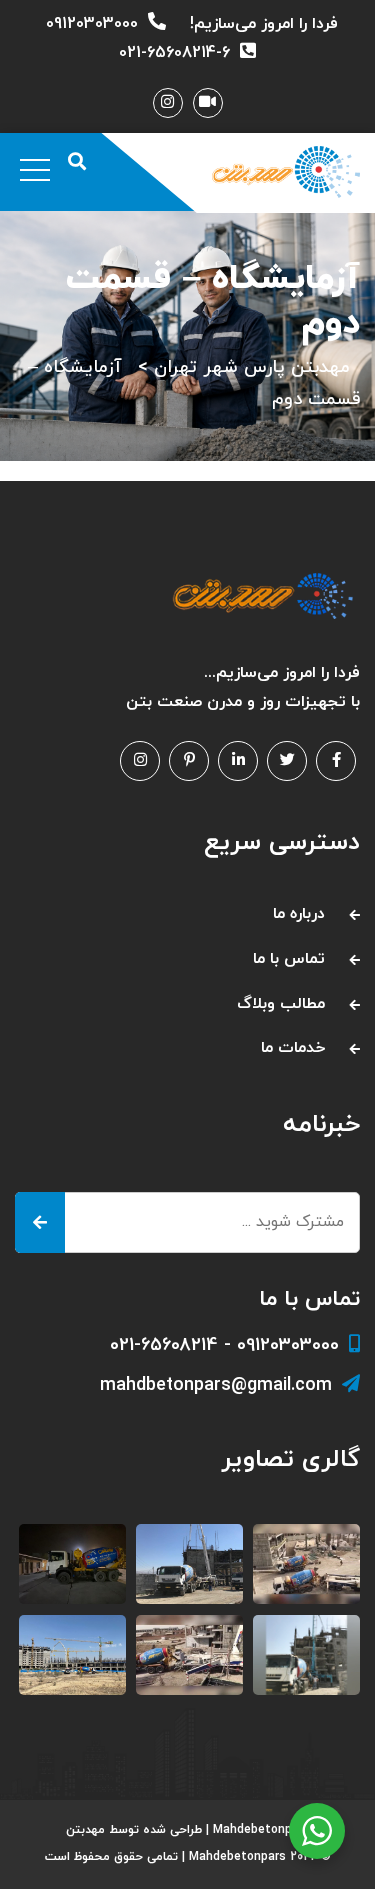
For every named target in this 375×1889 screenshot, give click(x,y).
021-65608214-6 (174, 53)
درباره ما (299, 914)
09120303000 (92, 24)
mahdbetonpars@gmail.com (216, 1385)
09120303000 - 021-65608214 (224, 1345)
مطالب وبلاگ (281, 1004)
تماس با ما (289, 959)
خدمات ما (293, 1048)
